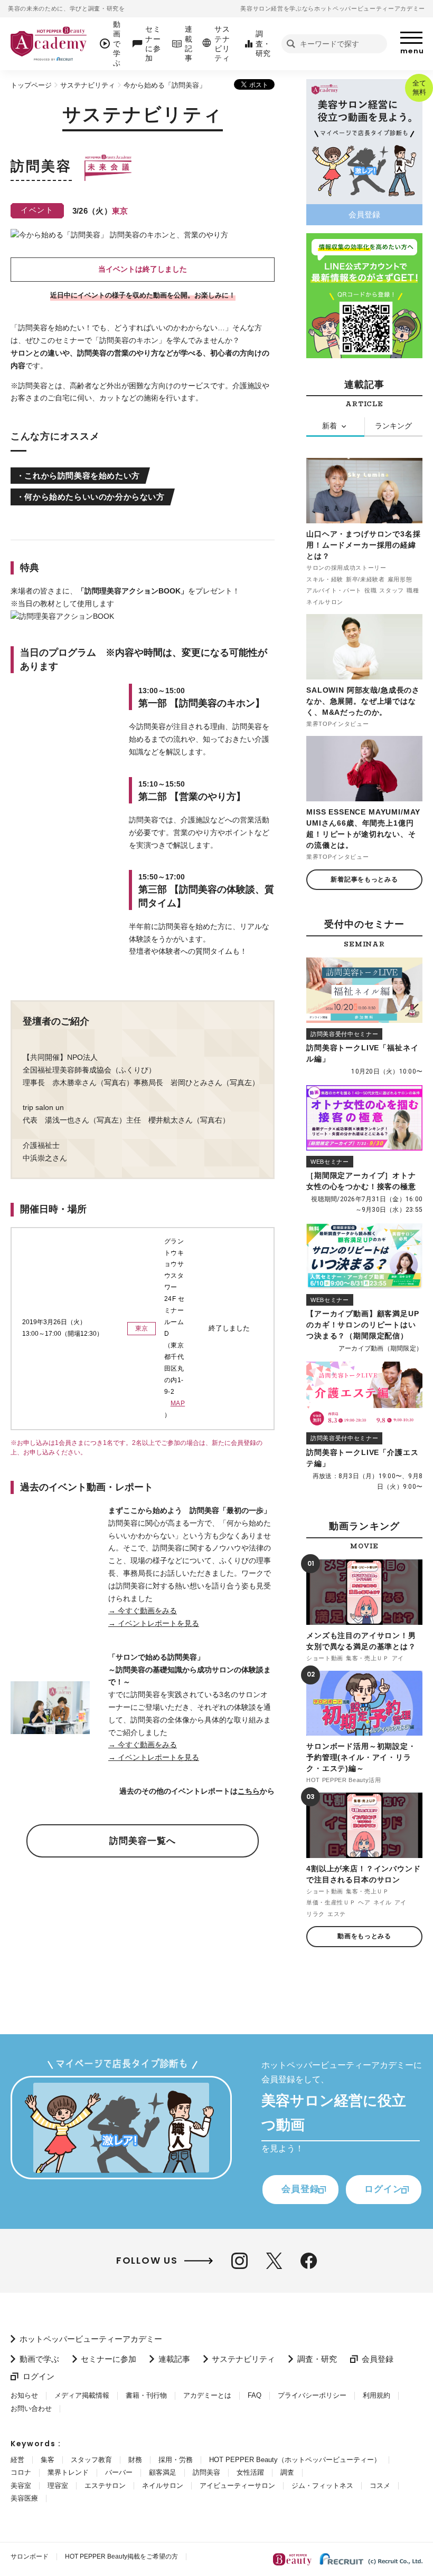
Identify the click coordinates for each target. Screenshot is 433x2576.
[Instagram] (239, 2261)
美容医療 (24, 2498)
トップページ (31, 85)
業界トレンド (68, 2472)
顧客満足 (163, 2472)
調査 (287, 2472)
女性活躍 (250, 2472)
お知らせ (24, 2395)
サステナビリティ (88, 85)
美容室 (21, 2486)
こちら (249, 1791)
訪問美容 (206, 2472)
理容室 (58, 2486)
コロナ (21, 2472)
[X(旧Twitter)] (274, 2261)
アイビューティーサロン (237, 2486)
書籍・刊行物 (146, 2395)
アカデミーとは (207, 2395)
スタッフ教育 (91, 2460)
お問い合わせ (31, 2409)
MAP (178, 1403)
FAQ (255, 2395)
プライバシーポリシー (312, 2395)
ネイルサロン (163, 2486)
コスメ (380, 2486)
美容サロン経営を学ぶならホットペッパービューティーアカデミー (333, 8)
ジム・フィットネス (322, 2486)
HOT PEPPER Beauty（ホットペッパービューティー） (295, 2460)
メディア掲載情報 (82, 2395)
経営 (17, 2460)
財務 (135, 2460)
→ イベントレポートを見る (154, 1623)
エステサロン (105, 2486)
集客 (48, 2460)
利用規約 (376, 2395)
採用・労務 (176, 2460)
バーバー (119, 2472)
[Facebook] (309, 2261)
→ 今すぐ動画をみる (143, 1611)
